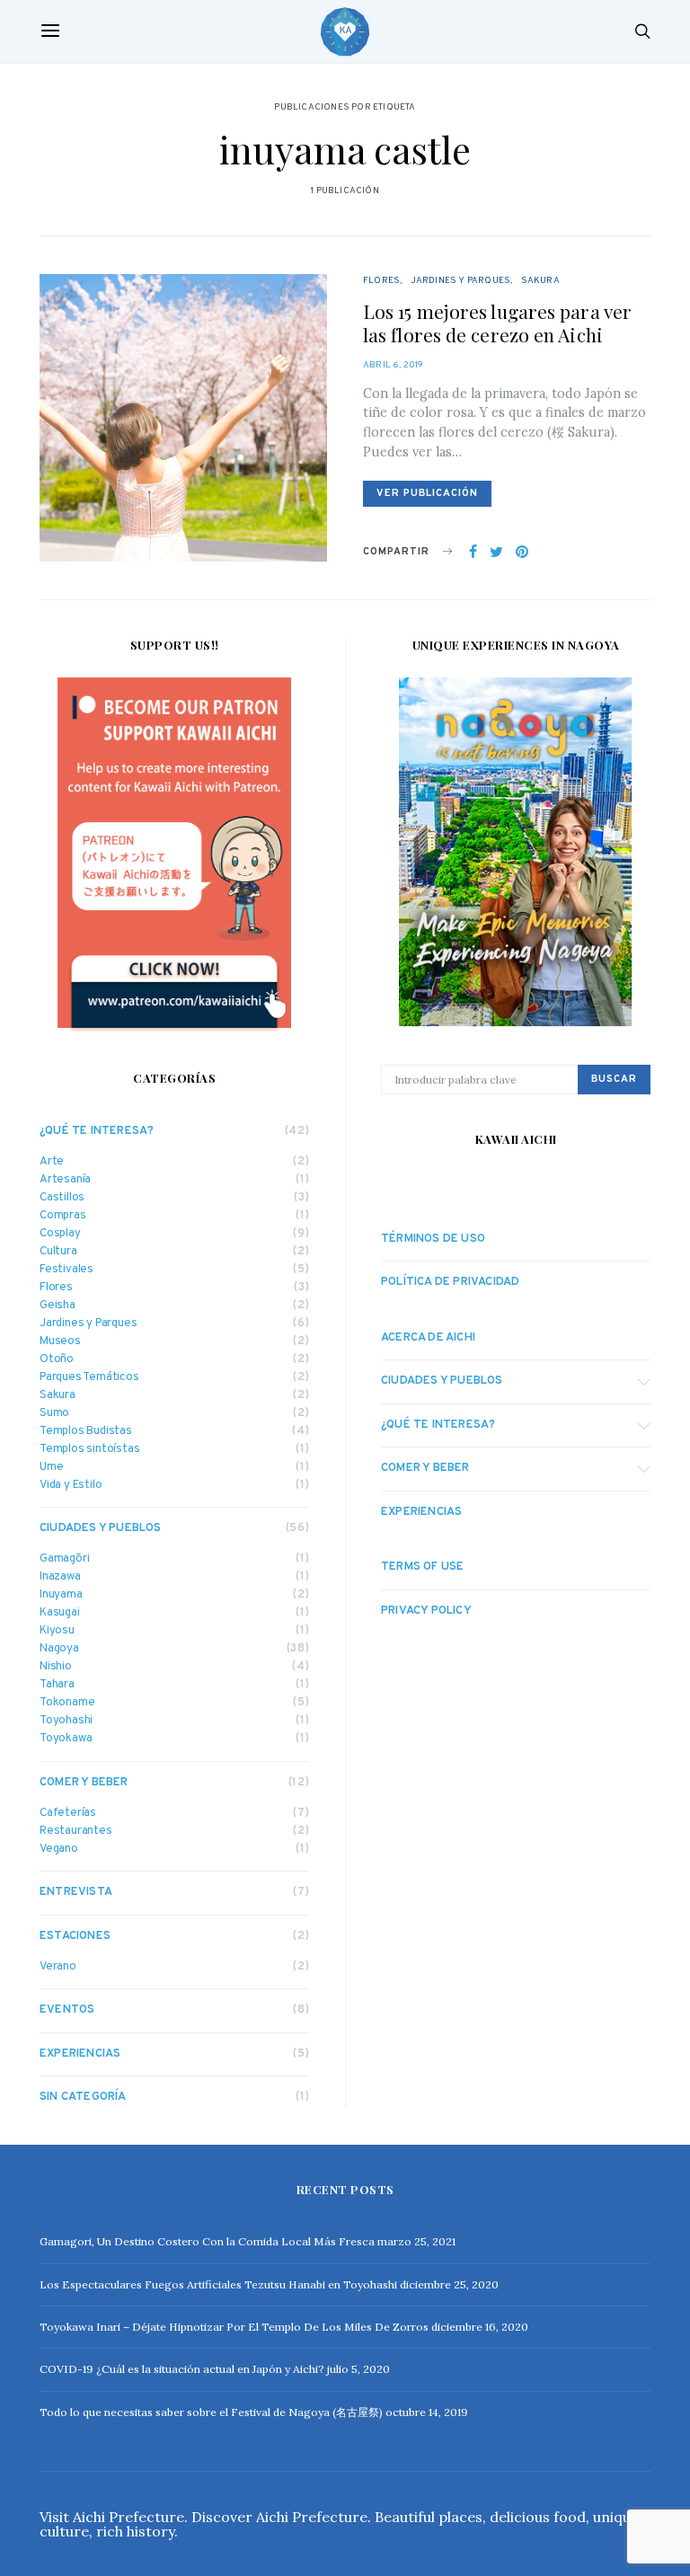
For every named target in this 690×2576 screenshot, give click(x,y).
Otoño (57, 1360)
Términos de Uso (433, 1239)
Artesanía (65, 1180)
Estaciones (75, 1936)
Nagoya (59, 1649)
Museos (60, 1342)
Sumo (54, 1414)
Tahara (57, 1685)
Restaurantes (76, 1832)
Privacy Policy (426, 1611)
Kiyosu (57, 1631)
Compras (63, 1216)
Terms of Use (422, 1567)
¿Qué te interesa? (97, 1131)
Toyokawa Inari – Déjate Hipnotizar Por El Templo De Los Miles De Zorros (234, 2327)
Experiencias (80, 2054)
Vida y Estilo (71, 1486)
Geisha (57, 1306)
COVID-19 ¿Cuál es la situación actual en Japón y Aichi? (182, 2369)
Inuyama (61, 1595)
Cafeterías (68, 1814)
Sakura (540, 281)
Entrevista (76, 1892)
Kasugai (60, 1613)
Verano (58, 1967)
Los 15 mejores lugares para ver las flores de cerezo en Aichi (497, 322)
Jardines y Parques (461, 281)
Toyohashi (66, 1721)
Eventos (67, 2010)
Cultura (58, 1252)
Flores (381, 281)
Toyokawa (66, 1739)
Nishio (56, 1667)
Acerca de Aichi (428, 1338)
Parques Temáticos (89, 1378)
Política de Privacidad (450, 1282)
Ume (51, 1468)
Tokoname (67, 1703)
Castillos (62, 1198)
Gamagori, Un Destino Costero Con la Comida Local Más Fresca (207, 2241)
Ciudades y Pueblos (101, 1528)
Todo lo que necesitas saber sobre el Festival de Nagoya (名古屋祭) (211, 2412)
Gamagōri (64, 1559)
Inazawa (60, 1577)
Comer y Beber (84, 1783)
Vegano (59, 1850)
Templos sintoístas (89, 1450)
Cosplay (60, 1234)
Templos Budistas (86, 1432)
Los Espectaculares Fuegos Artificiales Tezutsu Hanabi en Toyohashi (218, 2284)
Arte (52, 1162)
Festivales (66, 1270)
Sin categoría (83, 2097)
